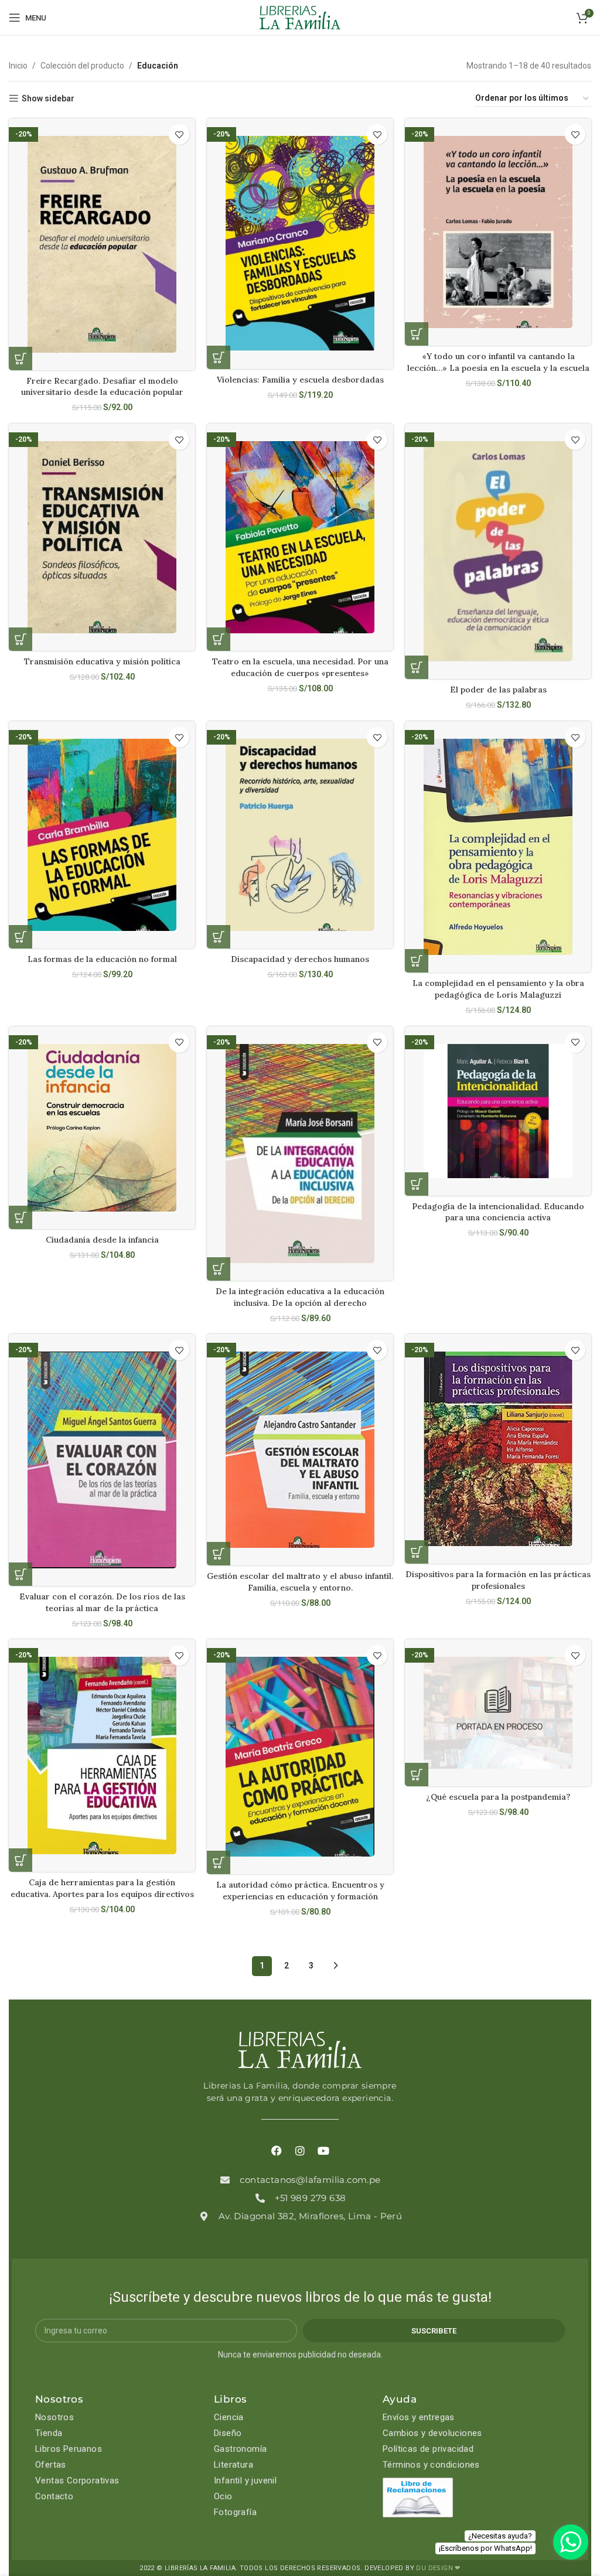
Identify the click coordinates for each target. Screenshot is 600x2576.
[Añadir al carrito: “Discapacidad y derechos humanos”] (219, 937)
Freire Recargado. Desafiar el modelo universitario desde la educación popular (102, 387)
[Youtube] (323, 2151)
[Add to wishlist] (179, 134)
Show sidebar (48, 98)
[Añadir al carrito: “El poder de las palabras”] (417, 667)
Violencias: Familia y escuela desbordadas (300, 380)
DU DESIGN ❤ (438, 2568)
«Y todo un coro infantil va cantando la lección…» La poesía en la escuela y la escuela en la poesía (498, 368)
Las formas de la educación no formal (102, 959)
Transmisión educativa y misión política (102, 661)
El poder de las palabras (498, 690)
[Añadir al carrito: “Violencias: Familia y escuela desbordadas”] (219, 357)
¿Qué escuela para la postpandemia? (498, 1797)
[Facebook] (277, 2151)
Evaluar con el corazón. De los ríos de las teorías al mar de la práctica (102, 1602)
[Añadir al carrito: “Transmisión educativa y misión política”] (21, 639)
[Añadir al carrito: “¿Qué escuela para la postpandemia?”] (417, 1775)
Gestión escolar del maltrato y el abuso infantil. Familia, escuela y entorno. (300, 1582)
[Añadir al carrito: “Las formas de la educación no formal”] (21, 937)
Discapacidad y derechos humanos (300, 959)
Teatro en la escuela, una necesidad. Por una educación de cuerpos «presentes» (300, 667)
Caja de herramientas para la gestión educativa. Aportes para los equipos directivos (102, 1888)
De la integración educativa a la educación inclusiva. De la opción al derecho (300, 1297)
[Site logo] (300, 17)
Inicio (18, 66)
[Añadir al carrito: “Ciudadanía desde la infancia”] (21, 1217)
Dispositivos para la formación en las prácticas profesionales (498, 1580)
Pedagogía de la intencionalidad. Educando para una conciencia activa (498, 1212)
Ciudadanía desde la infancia (102, 1240)
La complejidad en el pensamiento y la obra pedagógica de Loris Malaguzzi (498, 989)
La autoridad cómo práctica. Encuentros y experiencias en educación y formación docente (300, 1896)
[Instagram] (300, 2151)
